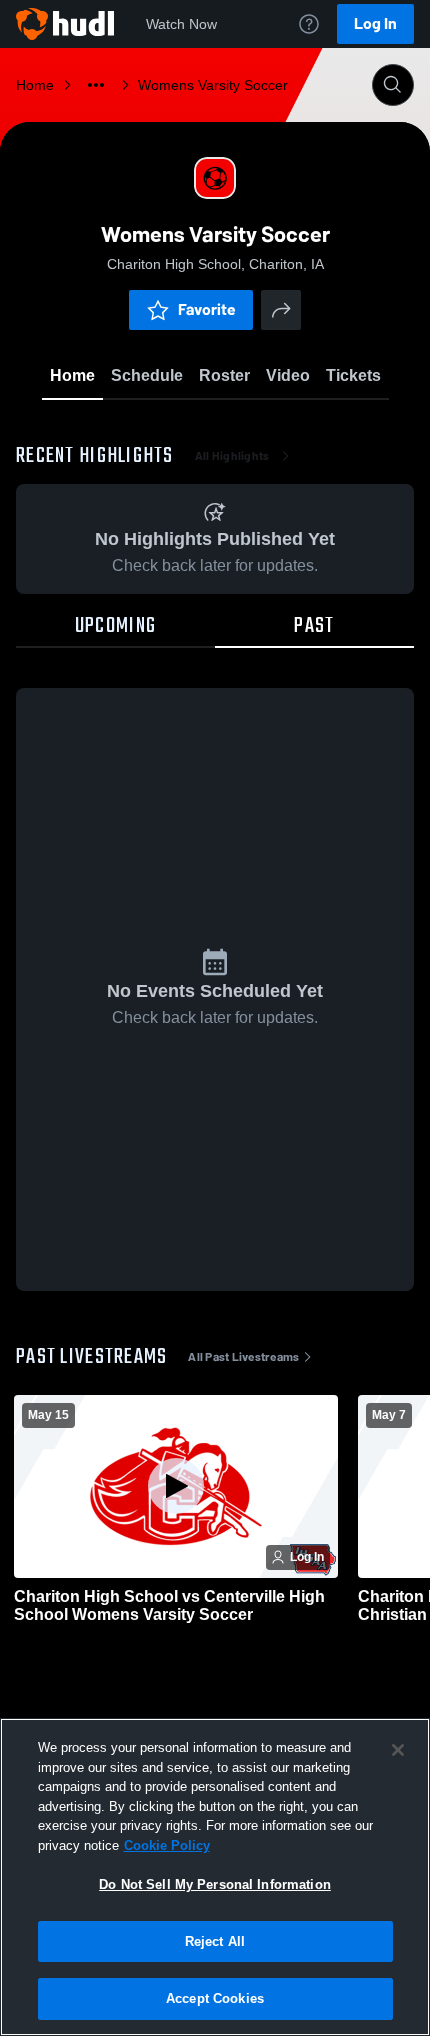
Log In (375, 23)
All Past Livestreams (243, 1357)
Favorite (207, 309)
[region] (215, 1877)
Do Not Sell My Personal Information (215, 1884)
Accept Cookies (215, 1998)
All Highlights (232, 456)
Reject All (215, 1941)
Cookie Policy (167, 1845)
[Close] (398, 1750)
